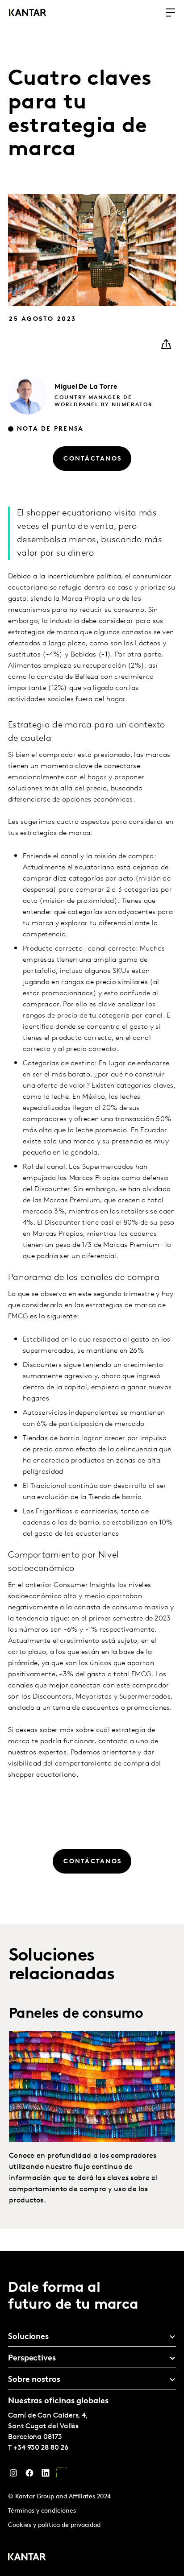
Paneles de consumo (76, 2014)
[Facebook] (29, 2475)
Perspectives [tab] (32, 2359)
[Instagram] (13, 2475)
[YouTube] (62, 2475)
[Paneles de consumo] (92, 2086)
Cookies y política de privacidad (54, 2525)
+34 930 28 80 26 (41, 2448)
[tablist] (92, 2414)
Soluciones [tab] (28, 2337)
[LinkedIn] (46, 2475)
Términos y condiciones (42, 2511)
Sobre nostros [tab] (34, 2380)
